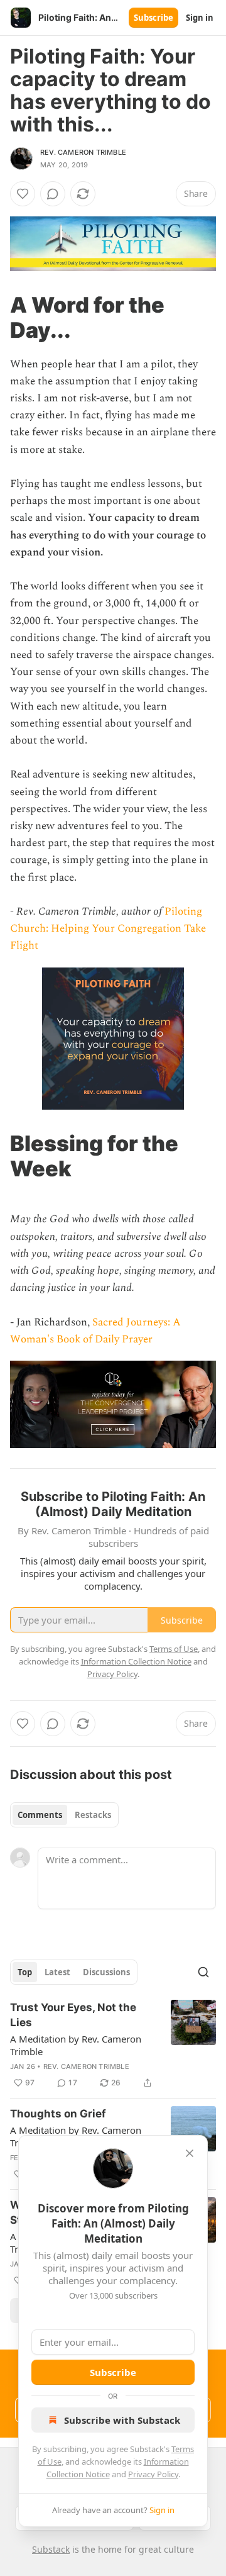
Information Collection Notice (136, 1661)
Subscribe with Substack (122, 2420)
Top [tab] (25, 1972)
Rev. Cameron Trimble (83, 152)
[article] (113, 2045)
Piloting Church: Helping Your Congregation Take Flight (108, 928)
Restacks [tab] (93, 1815)
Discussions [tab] (106, 1972)
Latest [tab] (57, 1972)
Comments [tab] (40, 1815)
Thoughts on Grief (58, 2114)
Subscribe (153, 18)
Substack (51, 2549)
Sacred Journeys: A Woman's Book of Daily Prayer (95, 1331)
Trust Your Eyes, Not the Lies (73, 2015)
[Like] (23, 194)
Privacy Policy (153, 2474)
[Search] (203, 1972)
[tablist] (64, 1815)
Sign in (200, 18)
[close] (190, 2153)
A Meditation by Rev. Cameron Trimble (76, 2045)
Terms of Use (174, 1649)
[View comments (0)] (53, 194)
